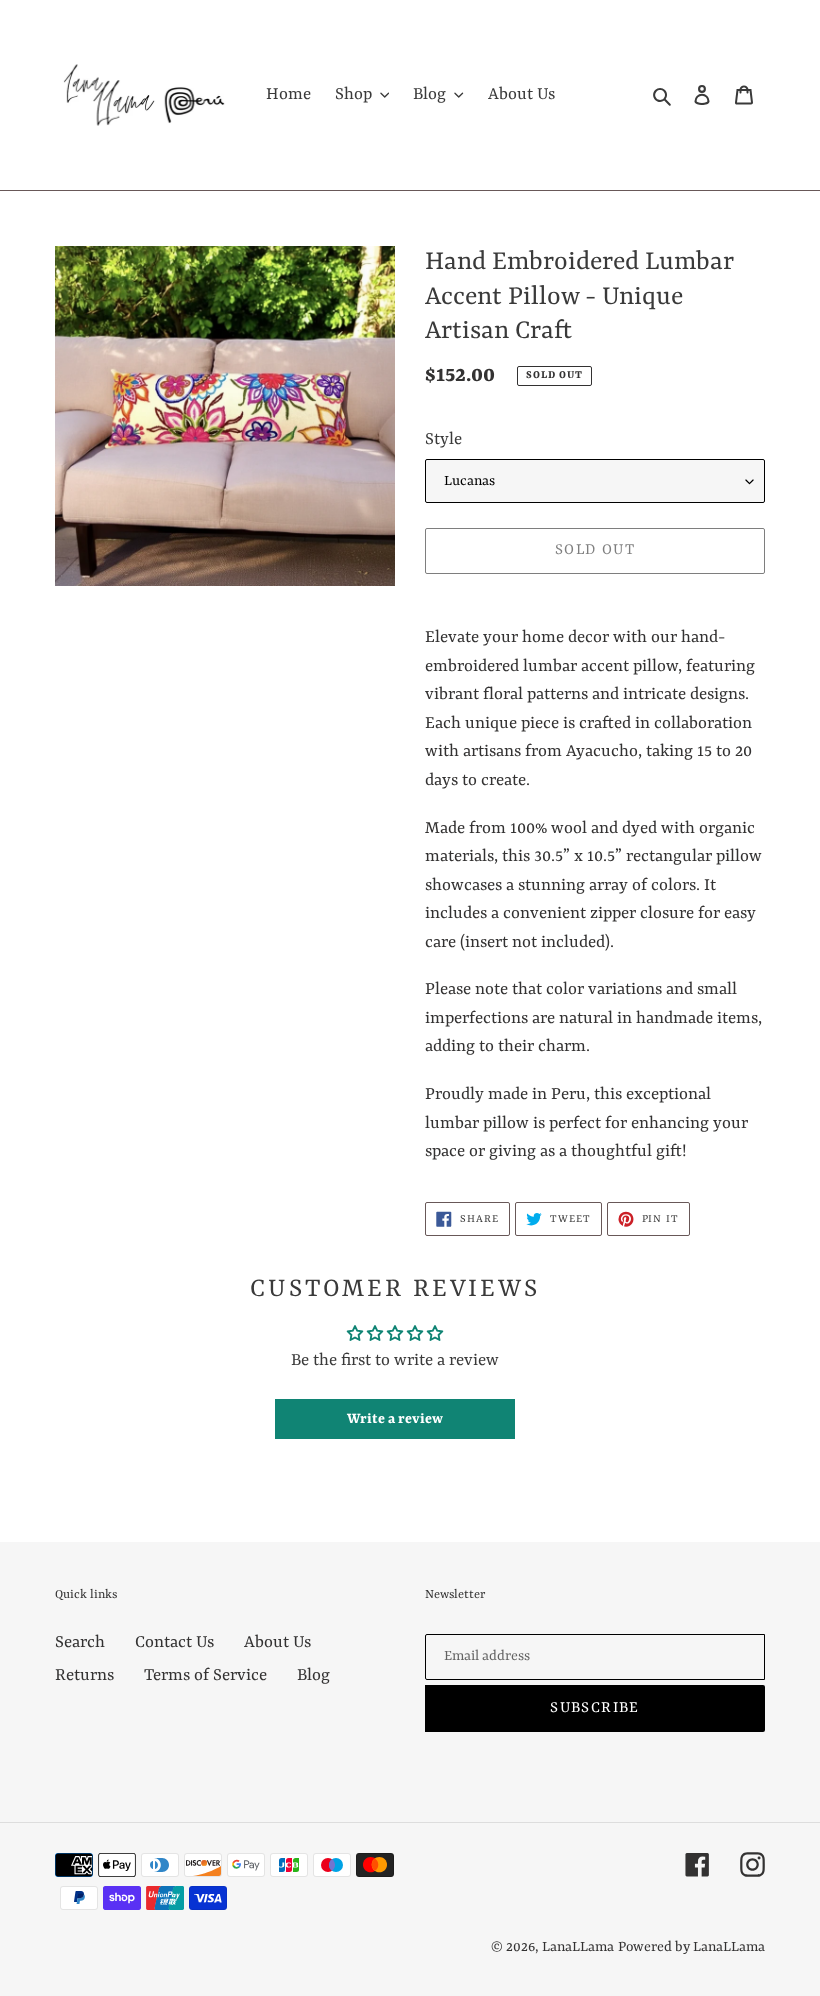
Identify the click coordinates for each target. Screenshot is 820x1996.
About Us (277, 1642)
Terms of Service (205, 1675)
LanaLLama (578, 1947)
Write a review (395, 1419)
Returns (84, 1675)
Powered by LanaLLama (691, 1947)
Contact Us (174, 1642)
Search (80, 1642)
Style (443, 439)
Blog (313, 1675)
